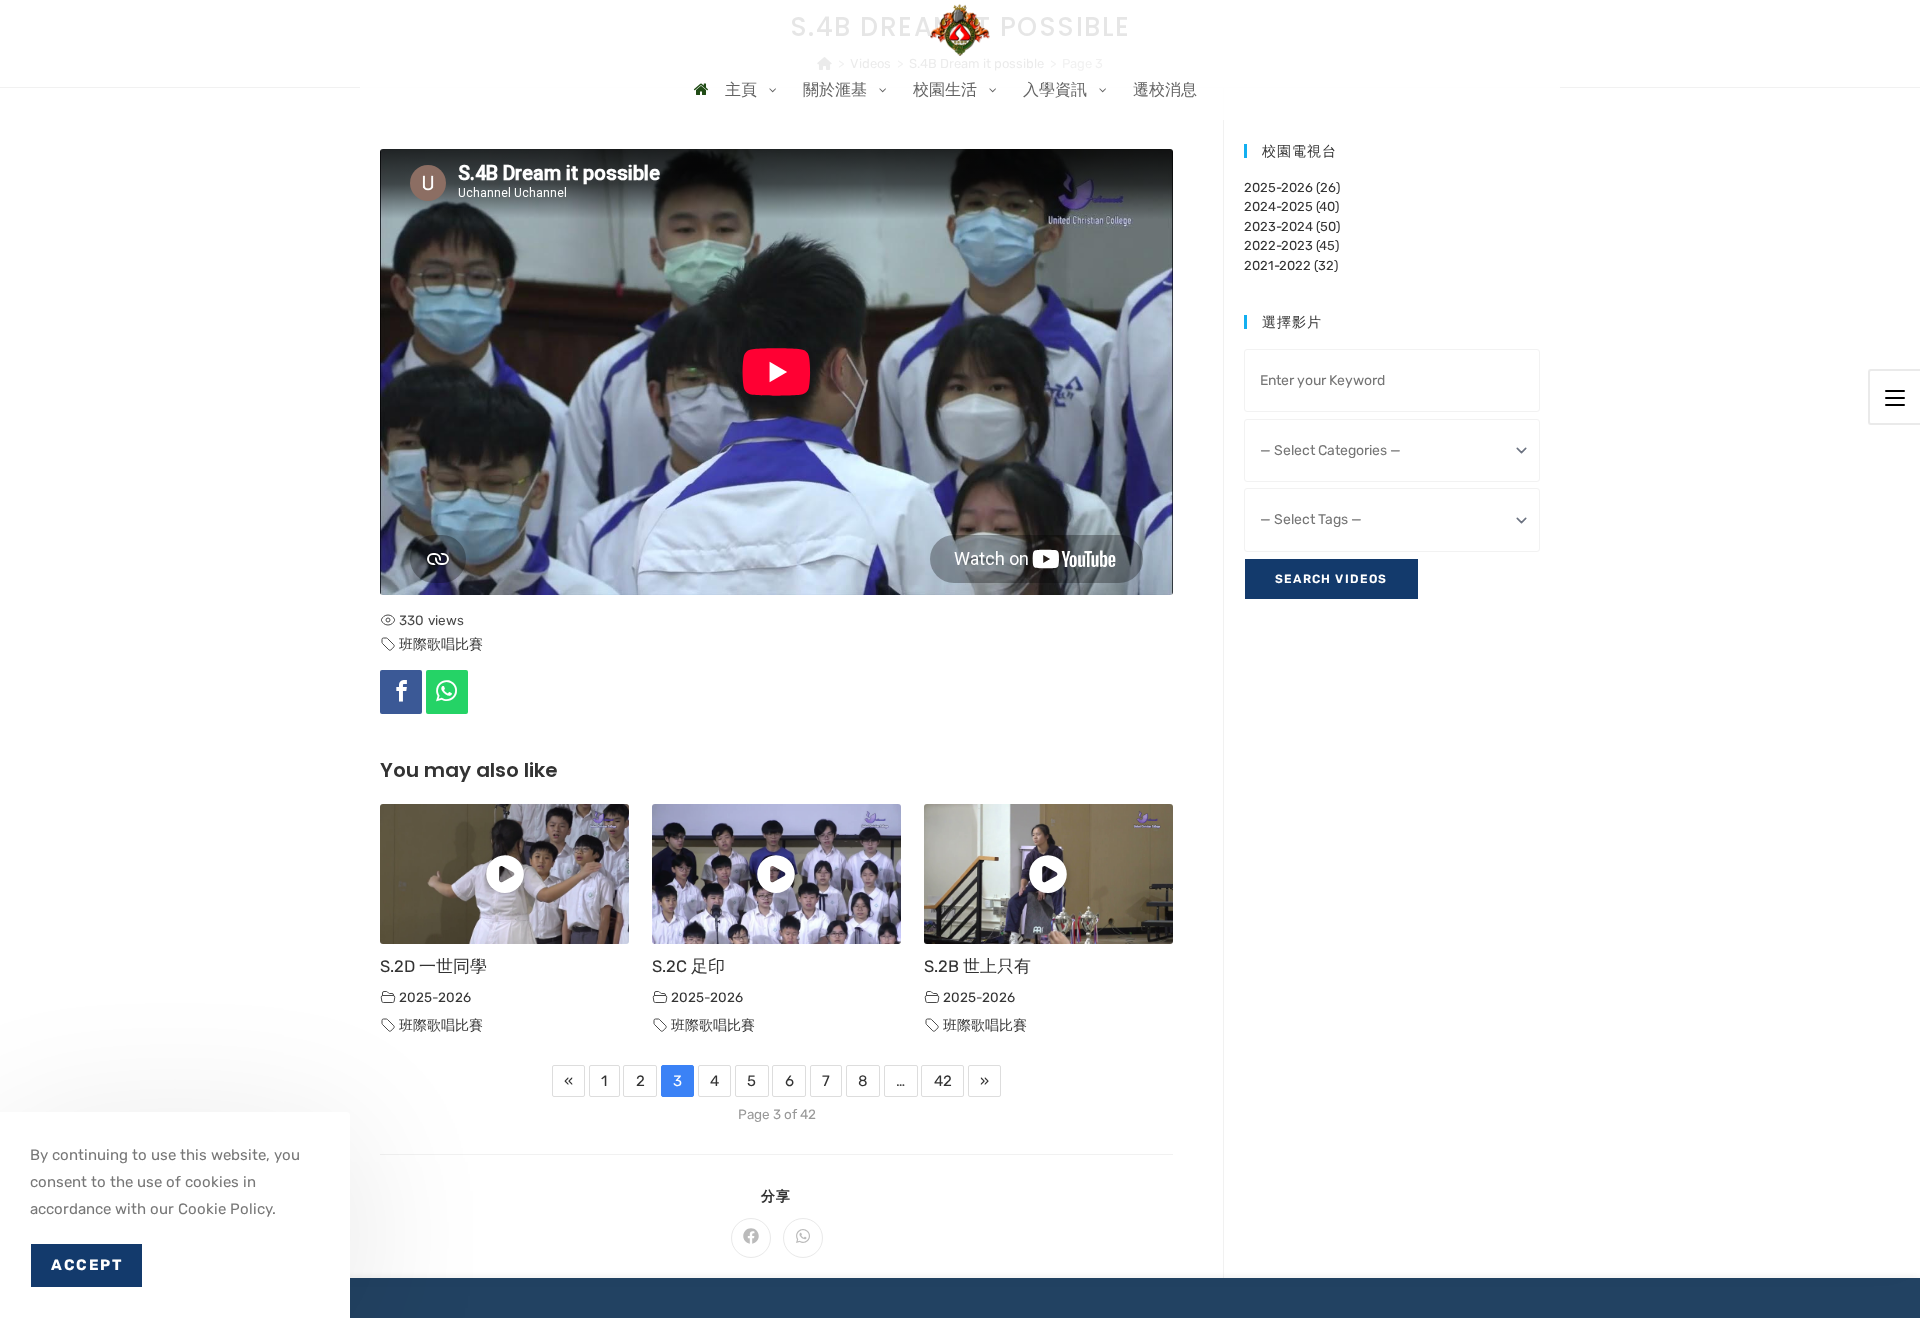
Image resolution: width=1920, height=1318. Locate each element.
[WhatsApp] (447, 692)
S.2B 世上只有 (977, 966)
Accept (86, 1265)
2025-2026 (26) (1292, 187)
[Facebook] (401, 692)
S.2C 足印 (688, 966)
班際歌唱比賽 (441, 644)
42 (943, 1081)
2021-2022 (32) (1291, 265)
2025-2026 (435, 997)
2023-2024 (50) (1292, 226)
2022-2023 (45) (1291, 245)
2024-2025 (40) (1291, 206)
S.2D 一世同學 (433, 966)
